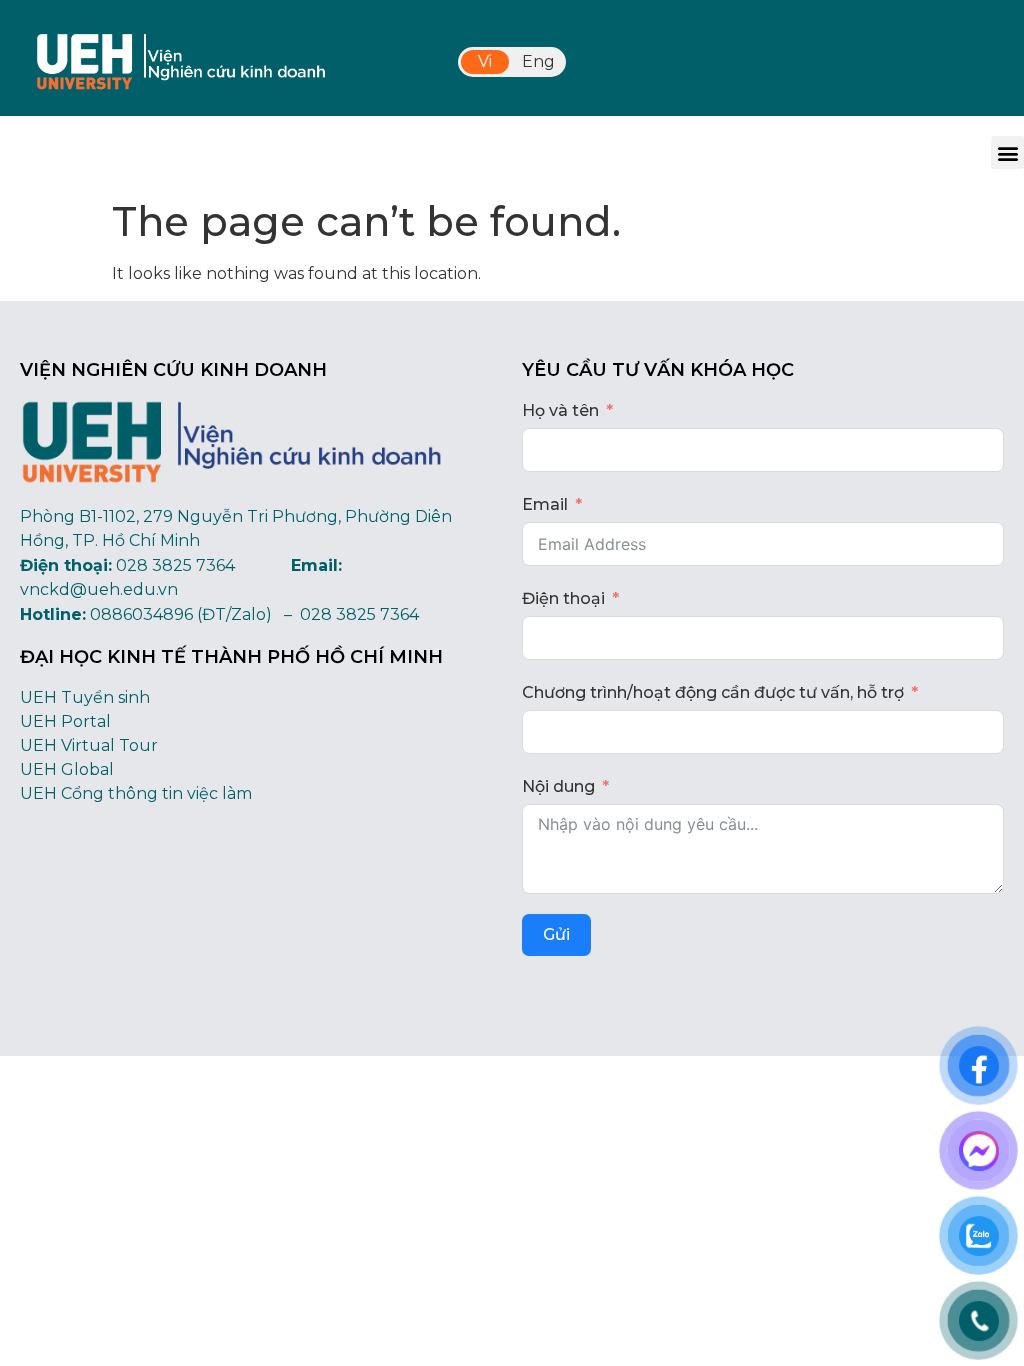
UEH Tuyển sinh (85, 697)
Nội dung (558, 786)
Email (545, 504)
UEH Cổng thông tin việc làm (136, 793)
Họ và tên (560, 410)
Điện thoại (563, 598)
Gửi (556, 934)
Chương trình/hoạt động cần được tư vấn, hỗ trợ (713, 692)
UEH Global (67, 769)
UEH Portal (65, 721)
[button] (1007, 152)
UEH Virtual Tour (89, 745)
